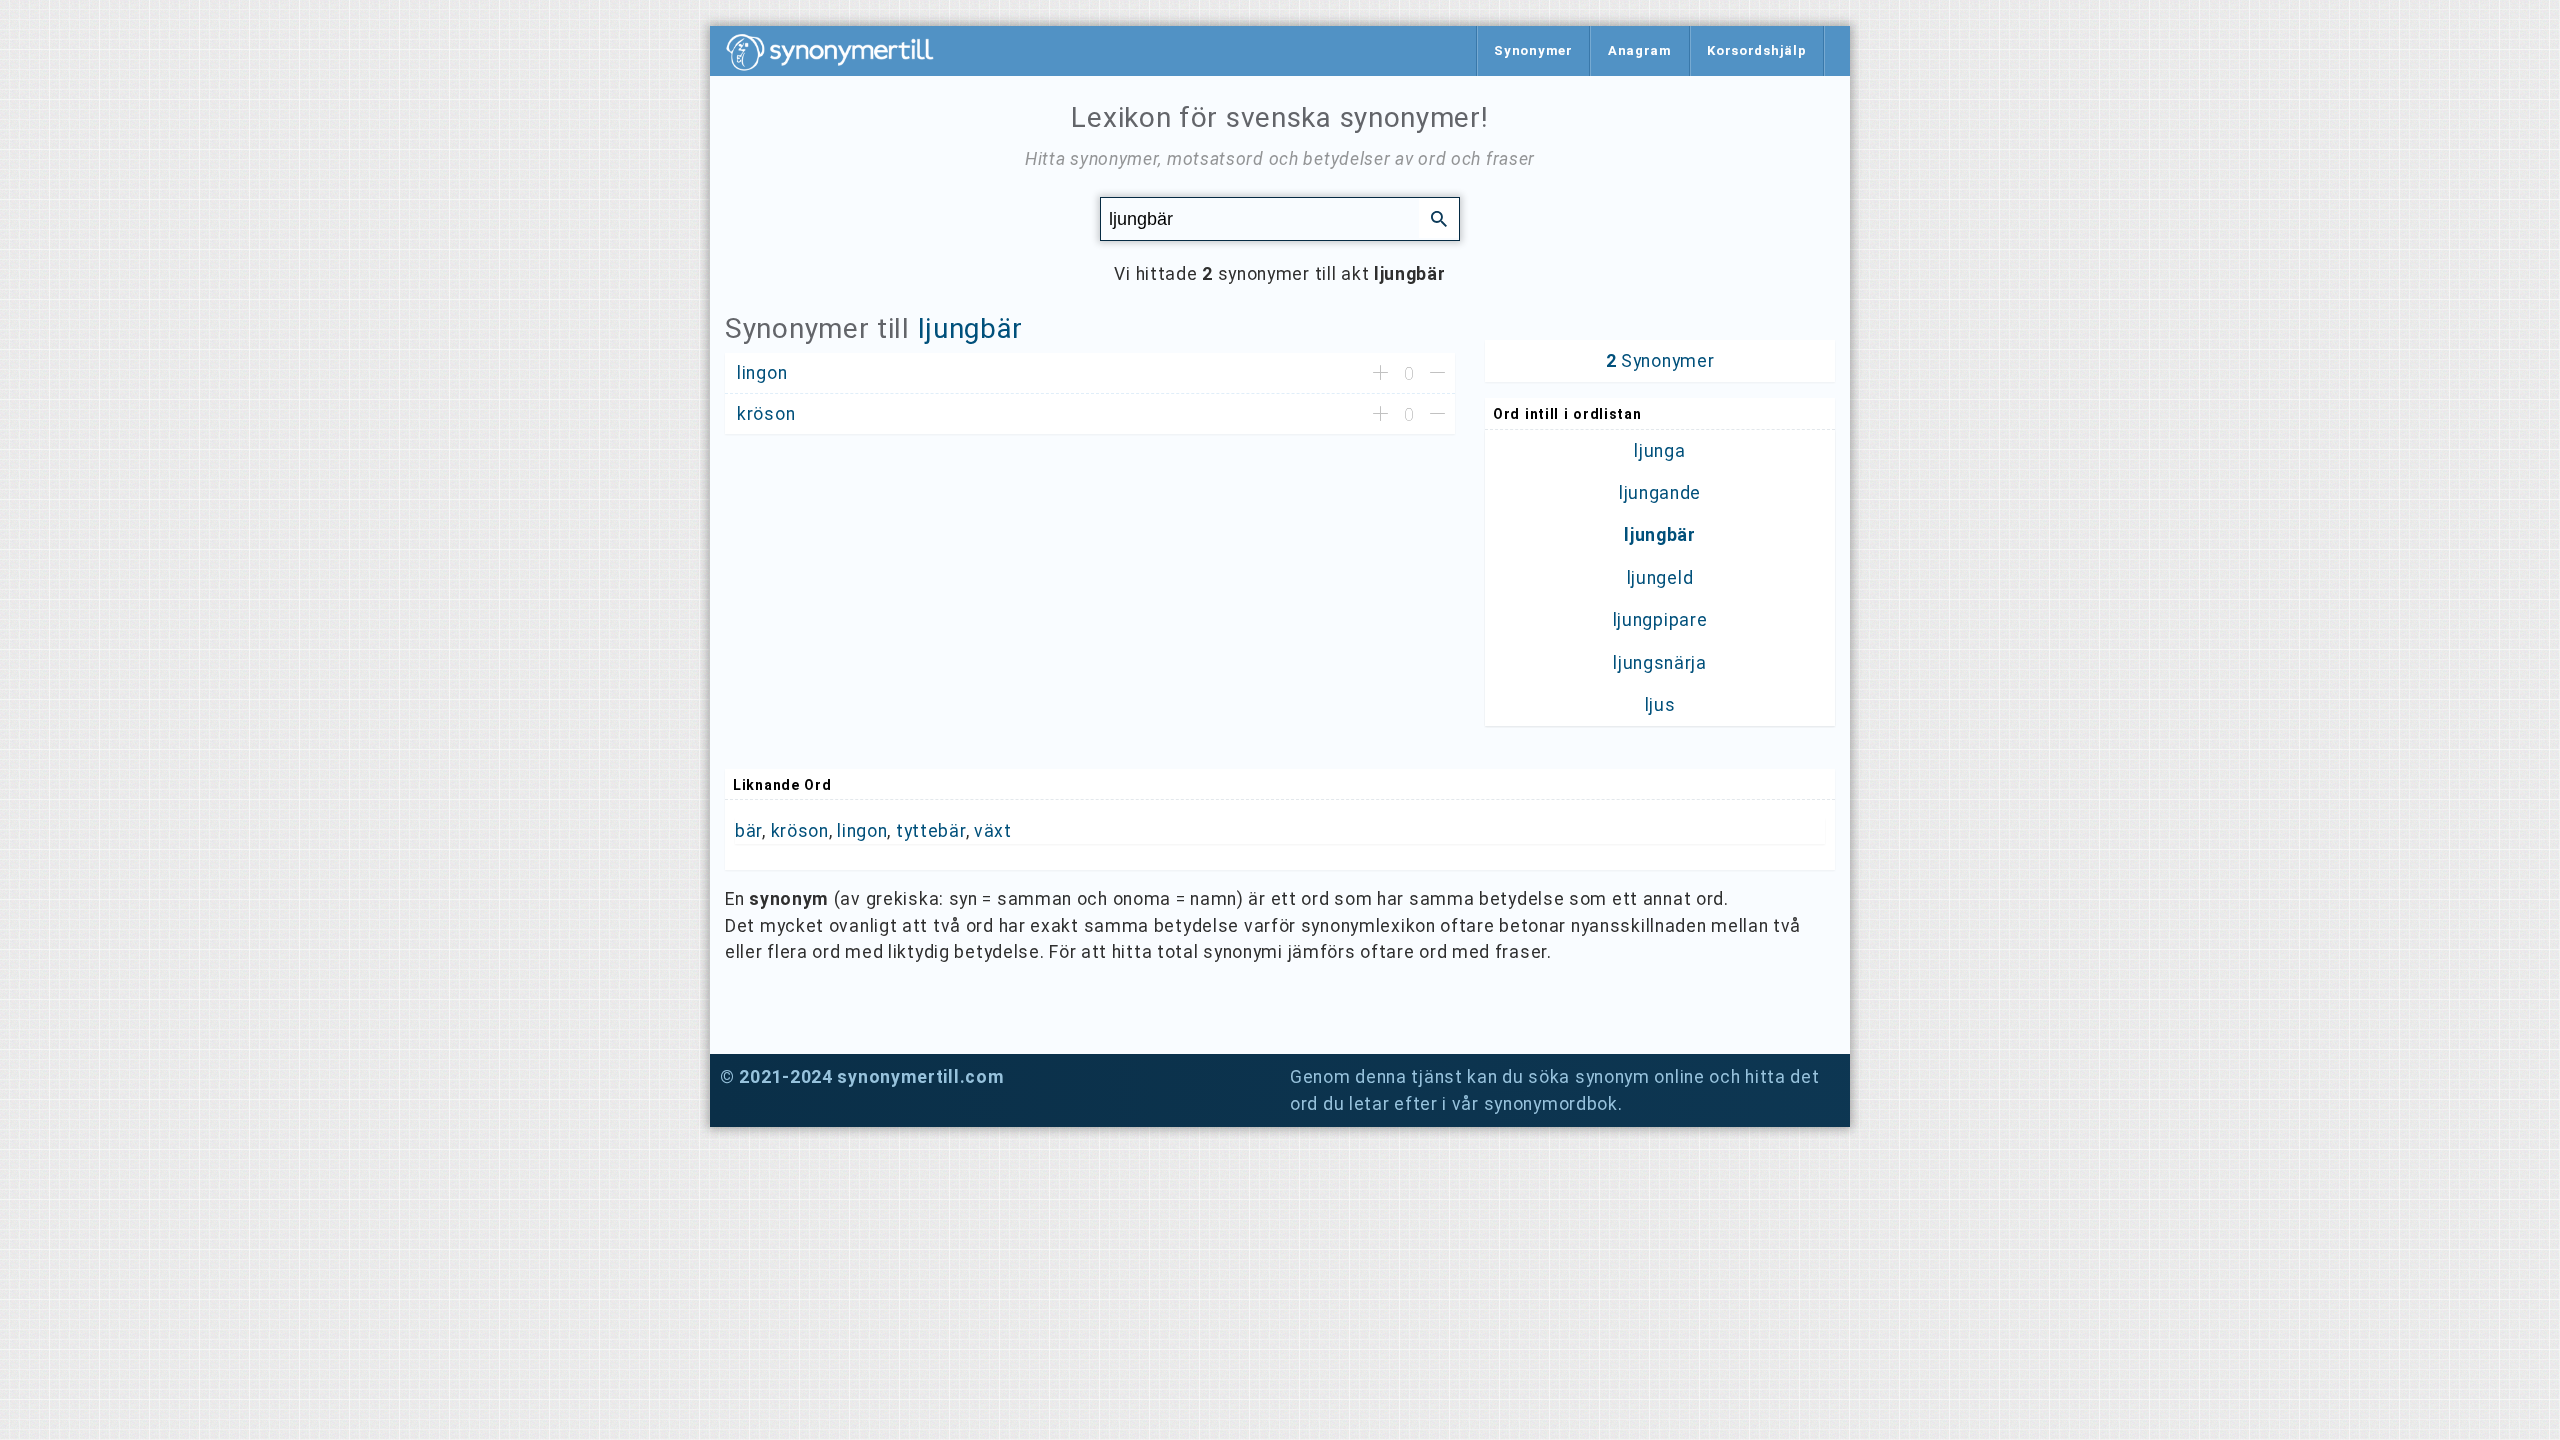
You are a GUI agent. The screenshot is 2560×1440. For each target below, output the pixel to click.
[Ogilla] (1437, 374)
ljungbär (971, 328)
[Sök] (1439, 218)
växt (993, 831)
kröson (800, 831)
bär (748, 831)
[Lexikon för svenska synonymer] (840, 52)
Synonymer (1533, 50)
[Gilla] (1380, 374)
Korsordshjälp (1756, 50)
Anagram (1640, 50)
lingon (862, 831)
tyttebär (931, 831)
